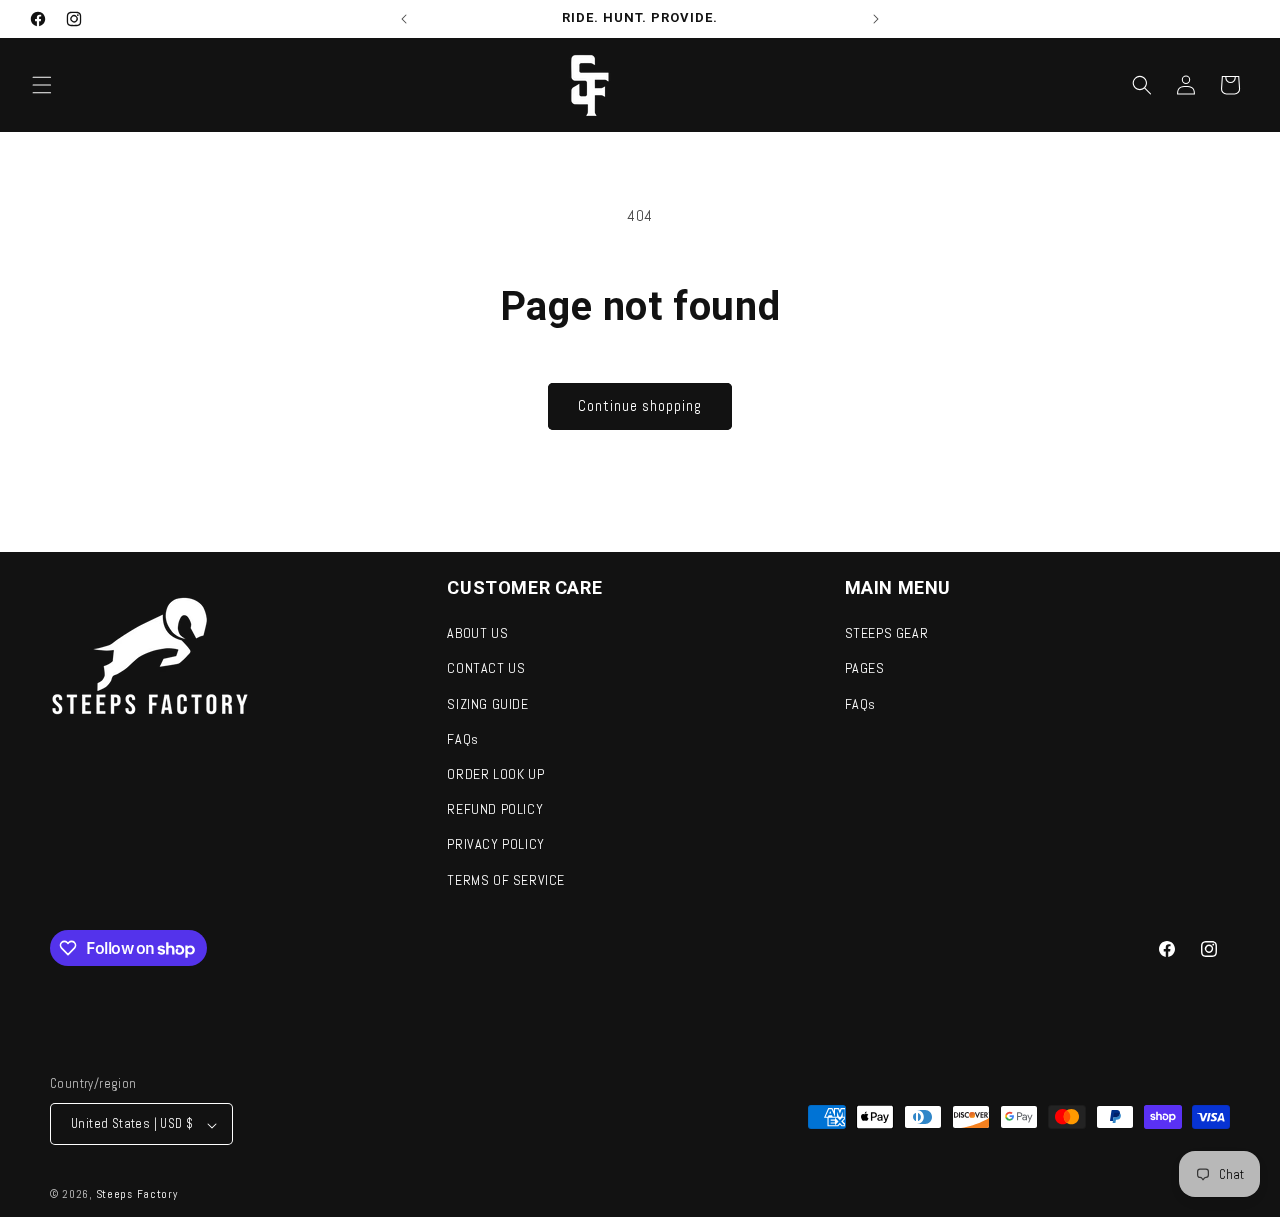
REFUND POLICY (495, 810)
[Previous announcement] (404, 19)
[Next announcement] (876, 19)
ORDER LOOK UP (495, 774)
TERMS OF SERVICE (506, 880)
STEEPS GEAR (887, 634)
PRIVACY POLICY (495, 845)
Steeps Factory (137, 1195)
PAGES (865, 669)
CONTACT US (486, 669)
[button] (42, 85)
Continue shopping (640, 405)
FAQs (462, 739)
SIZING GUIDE (487, 704)
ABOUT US (477, 634)
